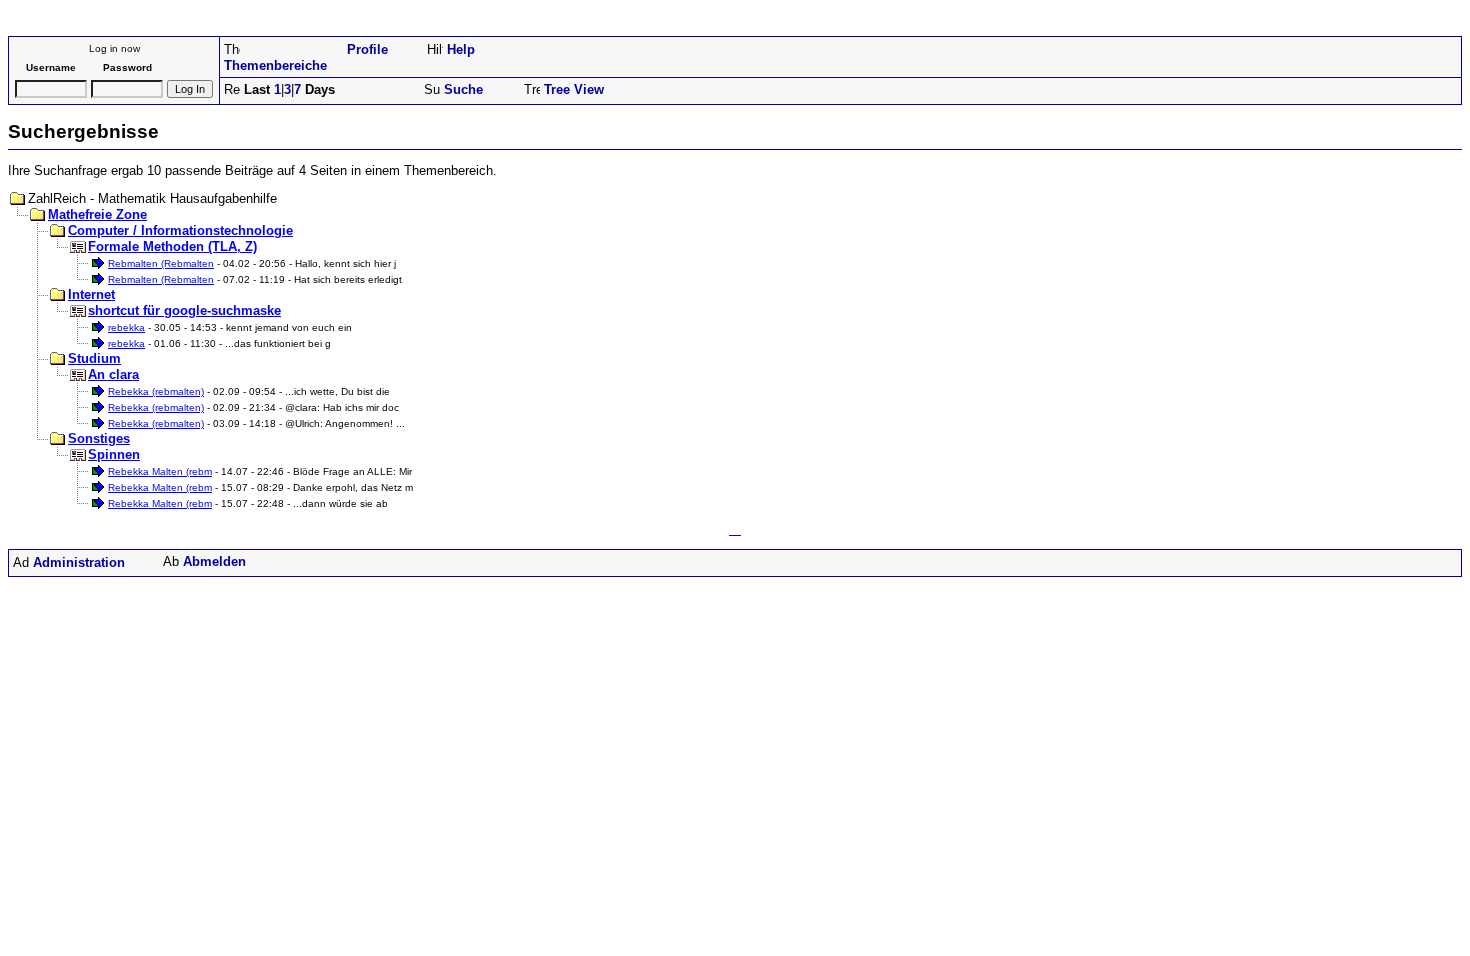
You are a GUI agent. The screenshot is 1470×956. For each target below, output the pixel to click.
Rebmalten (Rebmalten (161, 263)
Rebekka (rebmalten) (156, 391)
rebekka (126, 327)
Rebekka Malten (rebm (160, 471)
